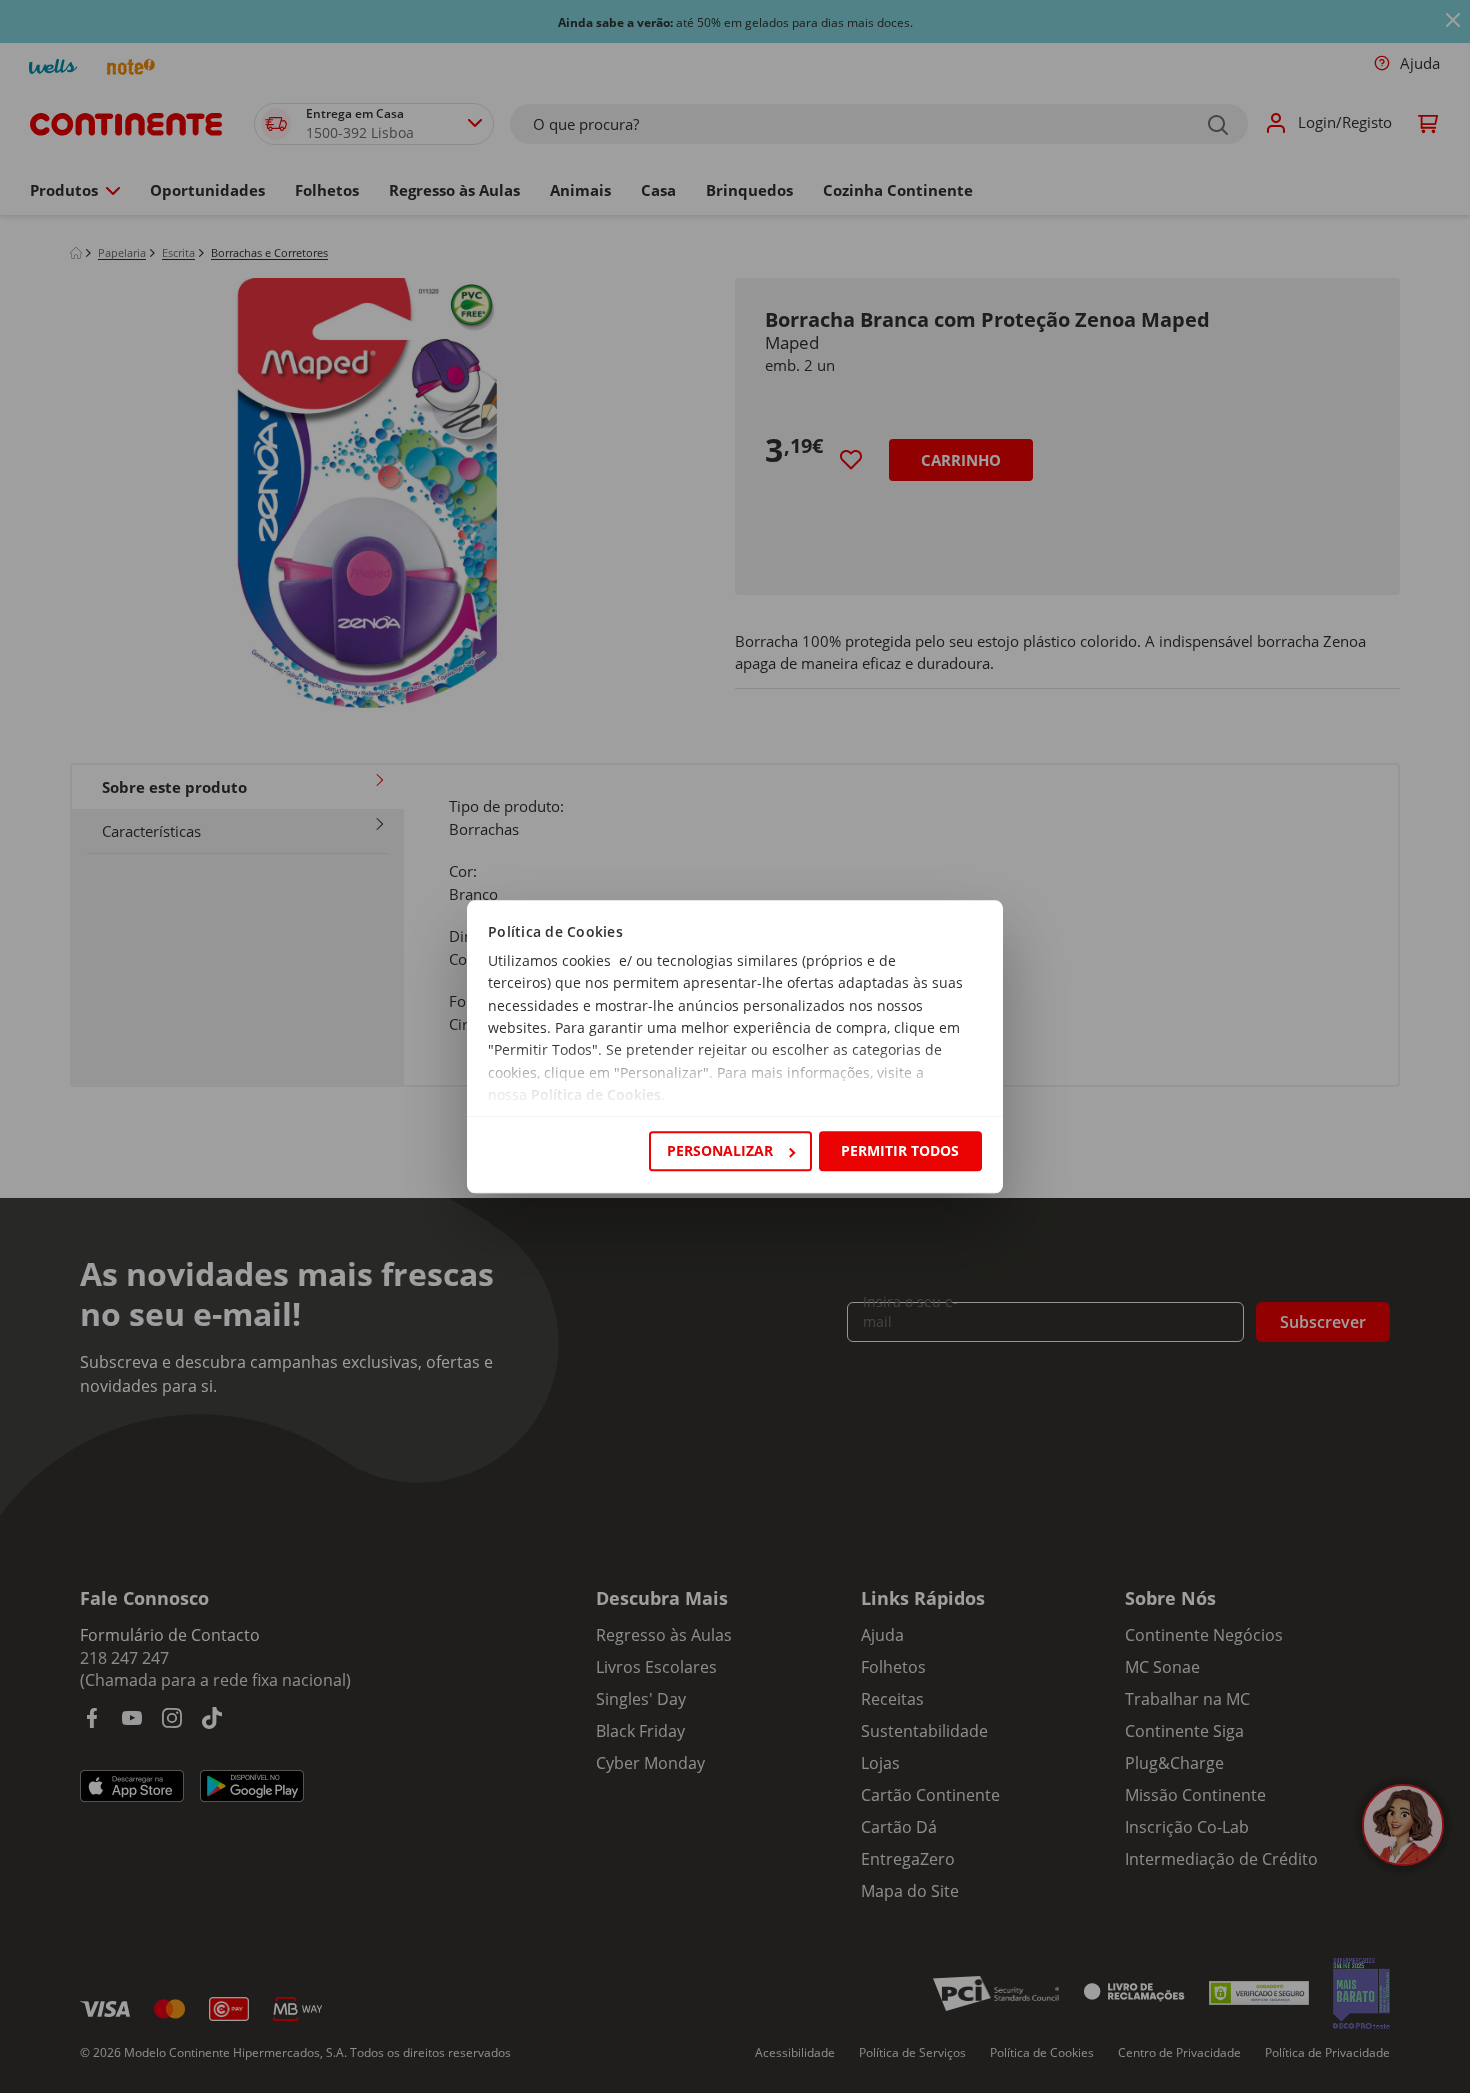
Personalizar (720, 1150)
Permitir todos (900, 1150)
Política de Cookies (596, 1095)
